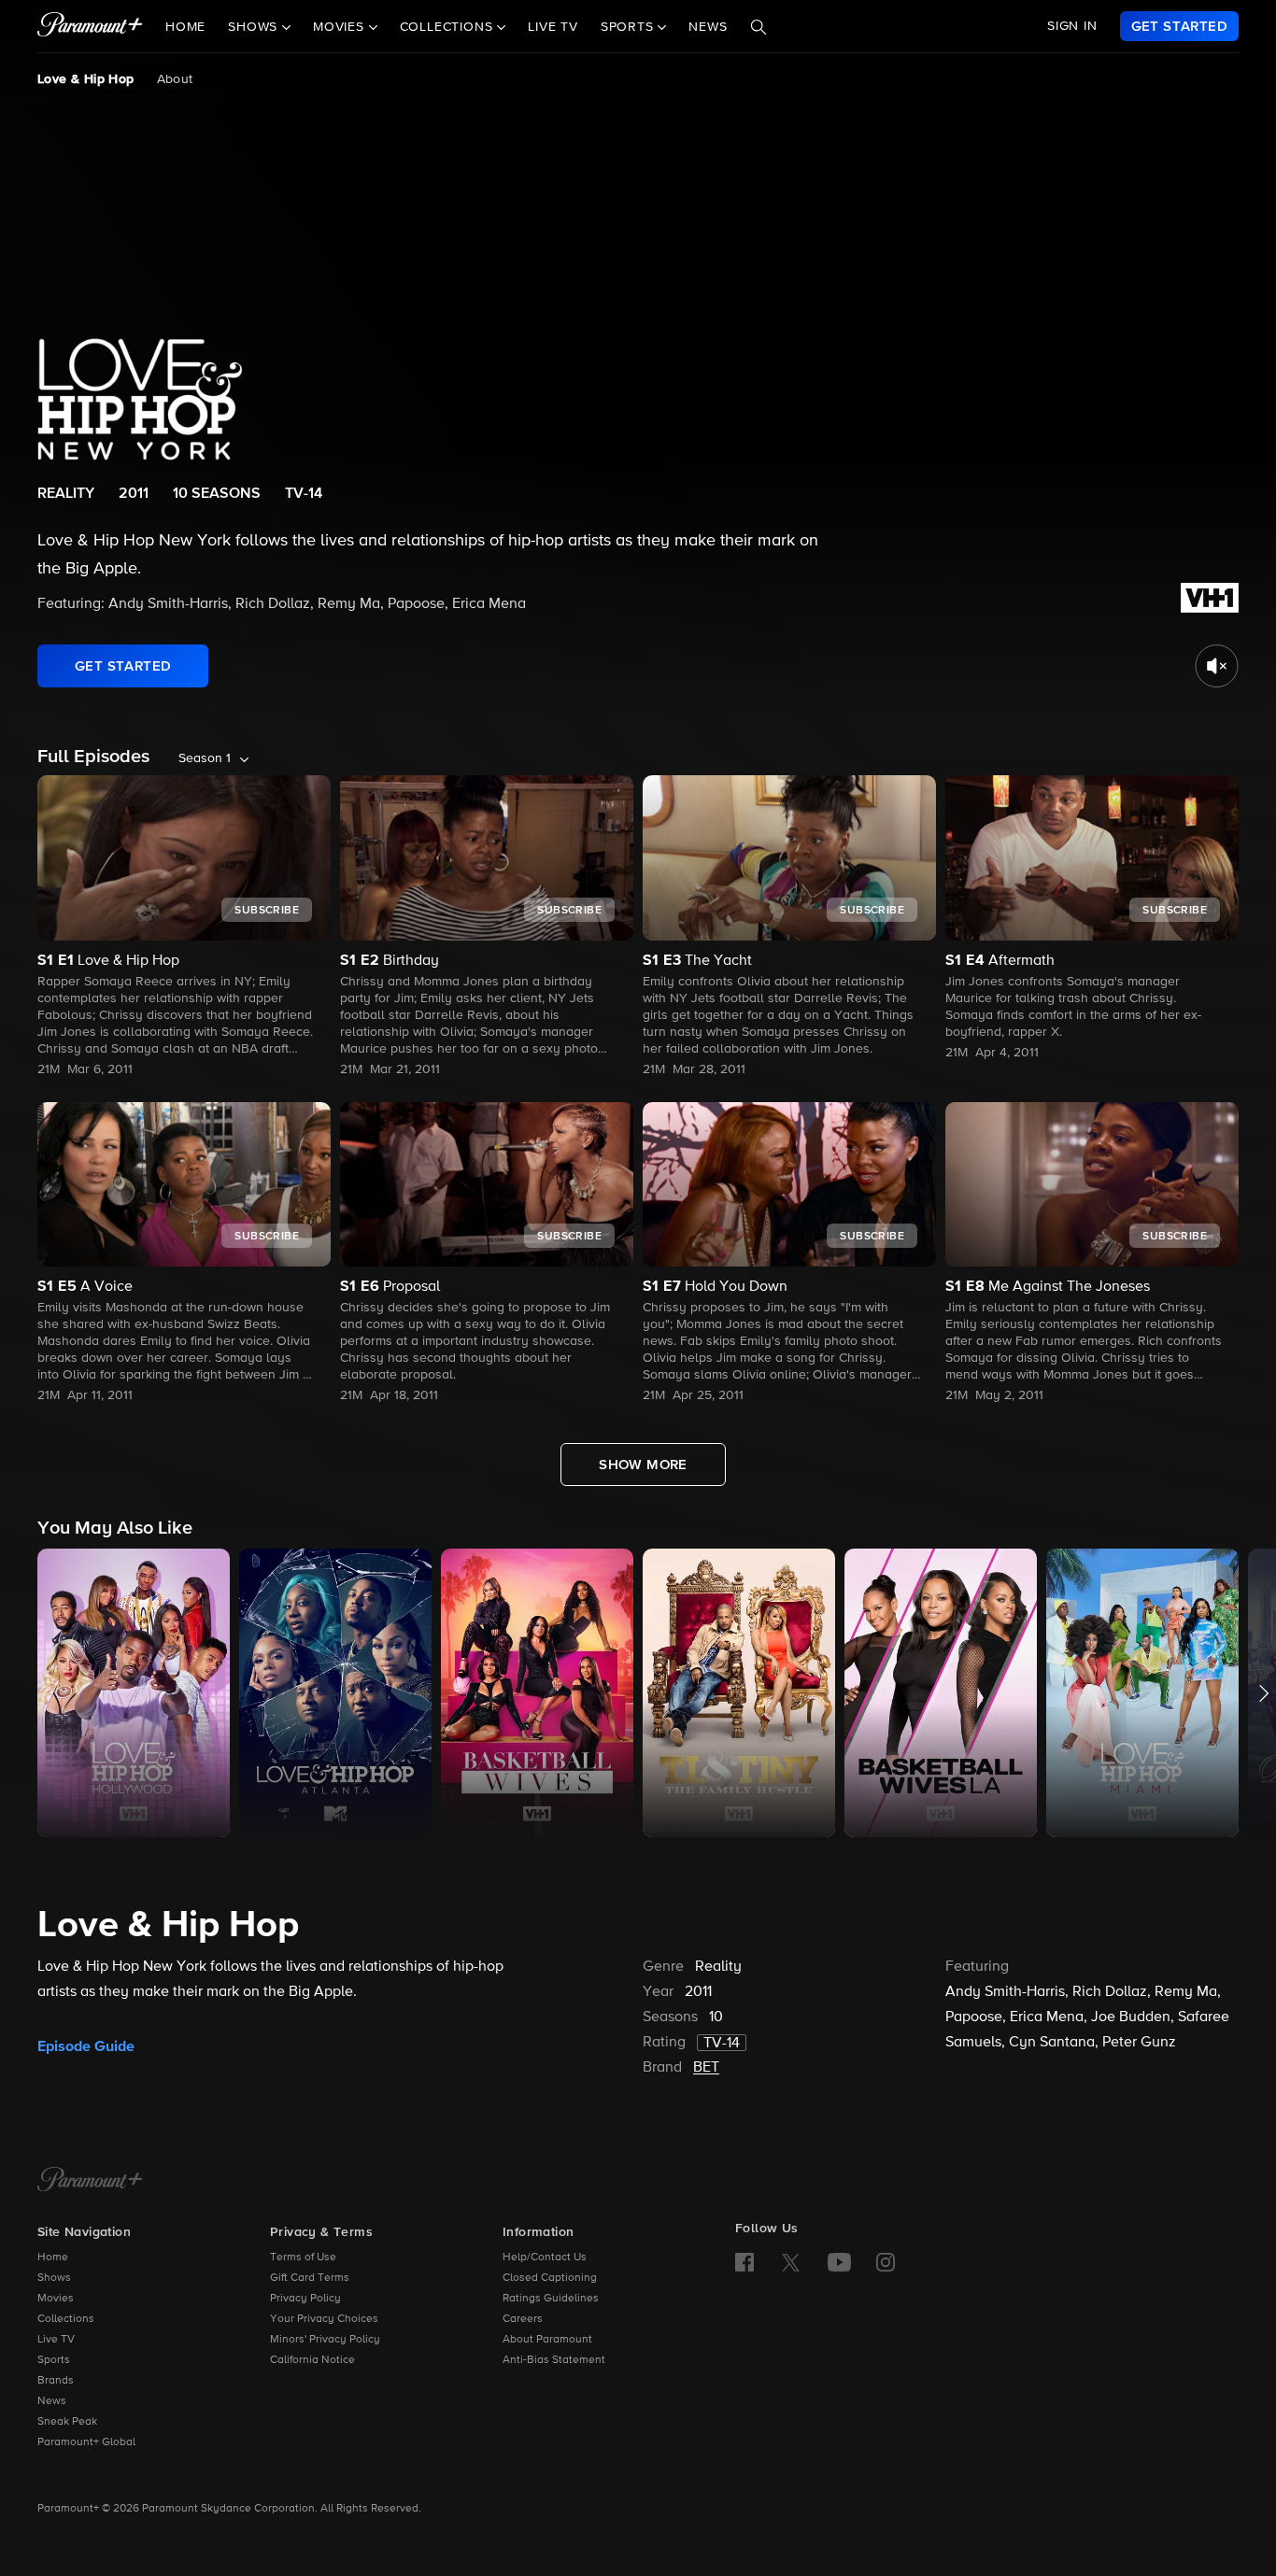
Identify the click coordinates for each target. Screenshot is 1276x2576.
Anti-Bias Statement (554, 2360)
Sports (54, 2360)
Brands (56, 2381)
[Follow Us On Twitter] (791, 2261)
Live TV (553, 27)
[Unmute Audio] (1217, 666)
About (175, 79)
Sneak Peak (67, 2422)
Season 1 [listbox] (205, 758)
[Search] (759, 27)
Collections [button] (449, 27)
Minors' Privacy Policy (325, 2340)
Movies (56, 2299)
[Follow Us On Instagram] (886, 2262)
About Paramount (547, 2340)
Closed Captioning (550, 2278)
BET (706, 2068)
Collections (66, 2319)
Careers (523, 2319)
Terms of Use (303, 2258)
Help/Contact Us (545, 2258)
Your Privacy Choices (324, 2319)
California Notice (312, 2360)
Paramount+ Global (86, 2442)
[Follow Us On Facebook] (744, 2262)
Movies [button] (341, 27)
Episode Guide (86, 2046)
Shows (54, 2278)
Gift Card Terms (310, 2278)
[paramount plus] (90, 26)
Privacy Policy (305, 2299)
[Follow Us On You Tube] (839, 2262)
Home (185, 27)
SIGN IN (1072, 26)
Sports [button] (630, 27)
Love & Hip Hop (86, 79)
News (708, 27)
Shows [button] (255, 27)
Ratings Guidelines (551, 2299)
